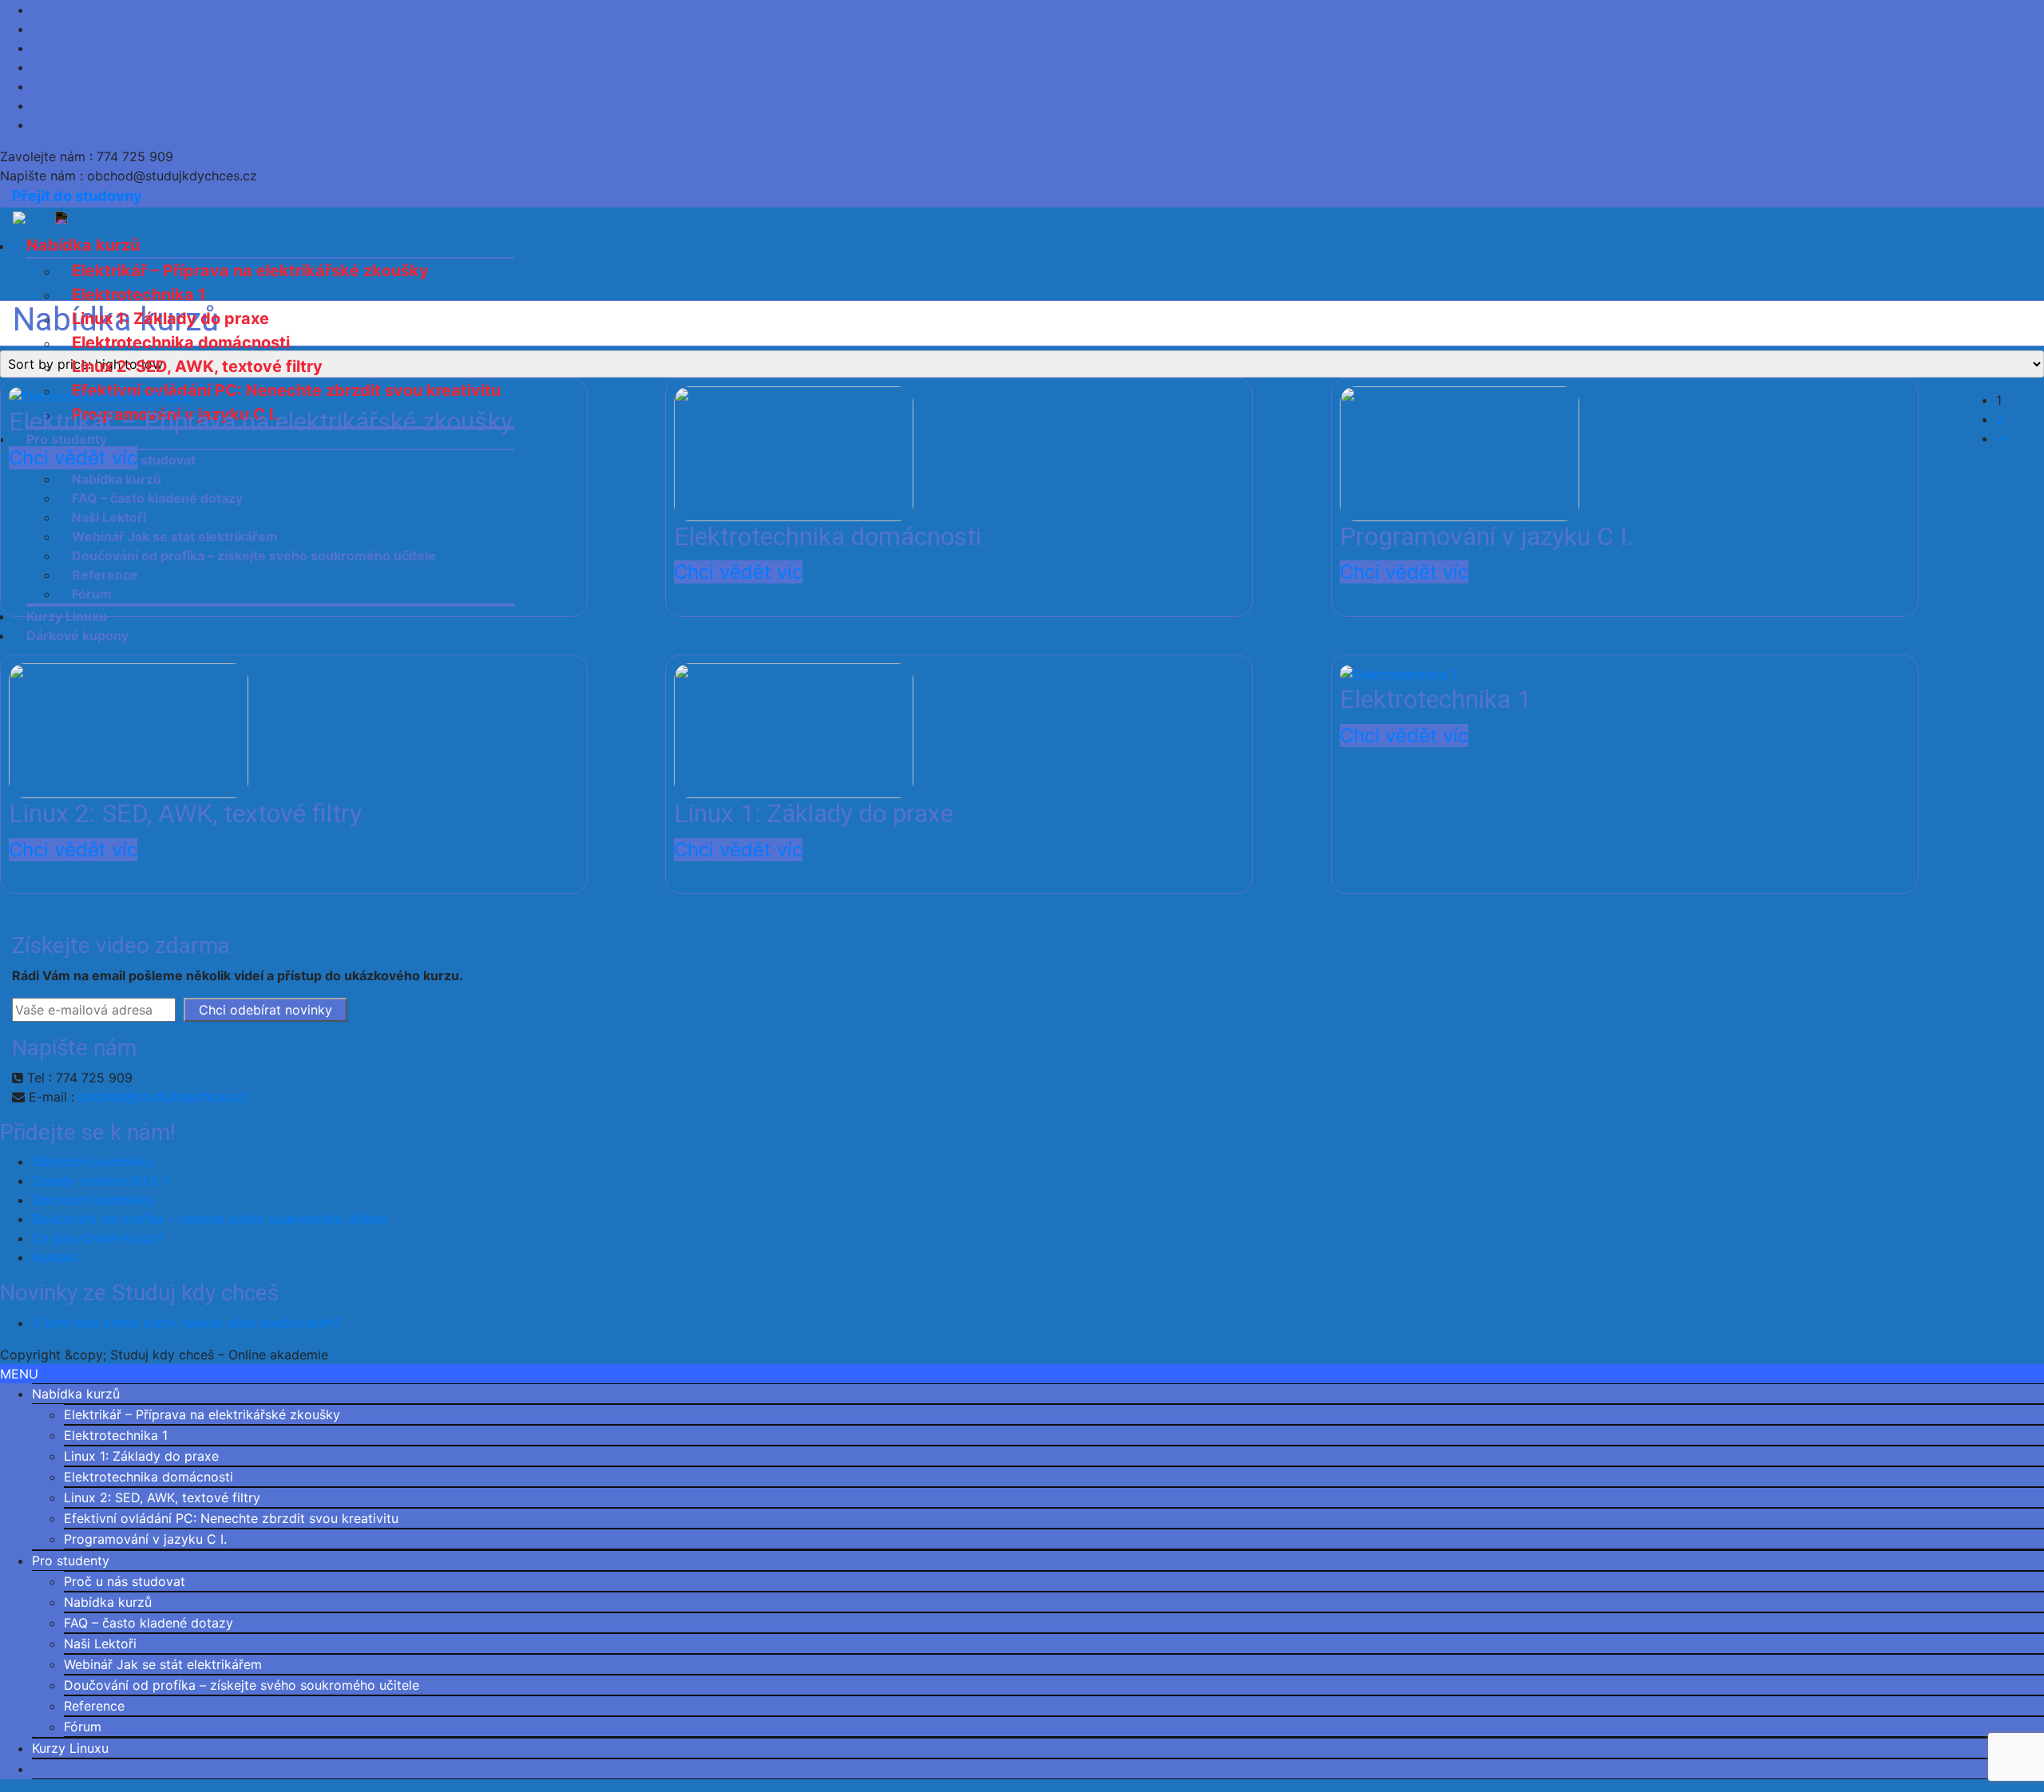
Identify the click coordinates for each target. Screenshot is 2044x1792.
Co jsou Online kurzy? (98, 1238)
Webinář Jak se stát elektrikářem (163, 1664)
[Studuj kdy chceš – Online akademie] (40, 217)
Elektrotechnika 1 (139, 295)
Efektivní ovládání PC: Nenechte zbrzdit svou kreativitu (231, 1518)
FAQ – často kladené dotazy (149, 1623)
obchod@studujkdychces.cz (163, 1097)
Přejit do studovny (77, 196)
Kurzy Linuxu (70, 1748)
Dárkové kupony (83, 1769)
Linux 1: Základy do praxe (170, 318)
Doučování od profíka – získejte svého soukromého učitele (210, 1219)
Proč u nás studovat (125, 1581)
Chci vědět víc (73, 458)
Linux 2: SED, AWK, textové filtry (197, 366)
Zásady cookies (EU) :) (101, 1181)
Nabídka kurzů (83, 245)
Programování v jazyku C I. (145, 1539)
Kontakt (55, 1257)
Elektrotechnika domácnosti (181, 342)
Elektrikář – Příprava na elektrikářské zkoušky (250, 271)
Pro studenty (71, 1561)
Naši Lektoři (100, 1644)
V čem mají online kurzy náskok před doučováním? (186, 1323)
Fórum (83, 1727)
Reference (94, 1706)
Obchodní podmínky (93, 1161)
